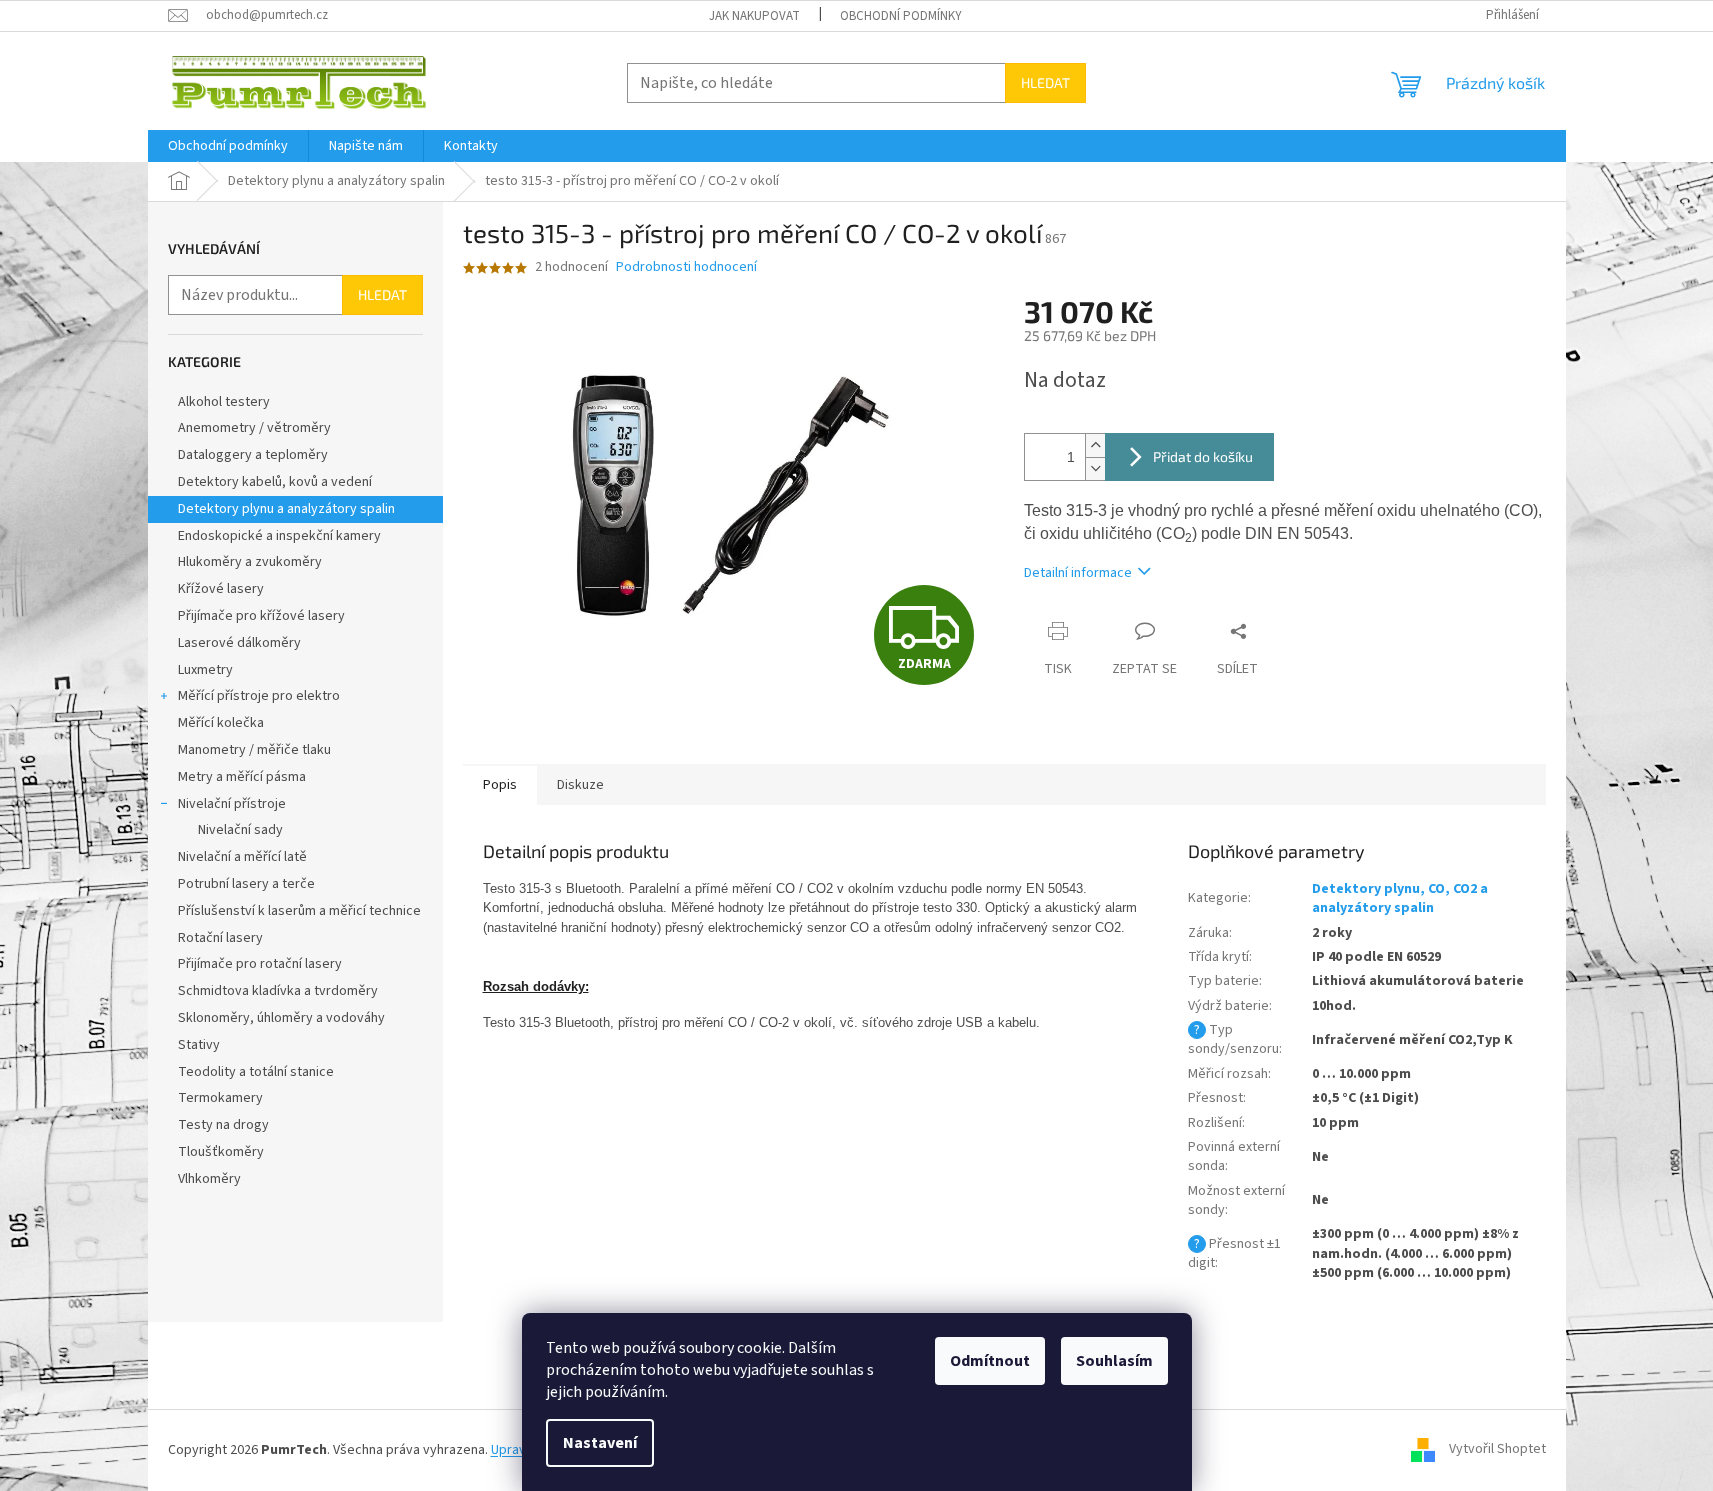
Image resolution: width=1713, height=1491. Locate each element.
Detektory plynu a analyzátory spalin (286, 509)
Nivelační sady (240, 830)
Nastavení (600, 1443)
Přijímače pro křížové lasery (261, 616)
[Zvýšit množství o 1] (1095, 445)
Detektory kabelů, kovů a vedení (275, 482)
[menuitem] (228, 146)
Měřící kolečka (221, 723)
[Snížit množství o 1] (1095, 468)
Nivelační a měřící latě (242, 857)
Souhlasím (1114, 1361)
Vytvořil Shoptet (1497, 1450)
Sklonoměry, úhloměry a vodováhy (281, 1018)
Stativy (199, 1045)
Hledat (1045, 82)
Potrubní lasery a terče (246, 884)
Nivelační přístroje (232, 804)
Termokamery (220, 1098)
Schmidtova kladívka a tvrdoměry (278, 991)
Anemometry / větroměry (254, 428)
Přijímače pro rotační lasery (260, 964)
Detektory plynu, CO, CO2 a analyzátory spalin (1400, 898)
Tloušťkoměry (221, 1152)
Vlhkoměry (209, 1179)
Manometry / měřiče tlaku (254, 750)
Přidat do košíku (1203, 456)
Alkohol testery (224, 402)
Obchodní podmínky (901, 16)
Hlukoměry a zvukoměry (250, 562)
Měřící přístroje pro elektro (259, 696)
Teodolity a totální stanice (256, 1072)
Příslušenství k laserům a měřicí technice (299, 911)
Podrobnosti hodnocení (686, 267)
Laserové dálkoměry (239, 643)
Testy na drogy (223, 1125)
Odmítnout (990, 1361)
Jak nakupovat (754, 16)
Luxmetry (205, 670)
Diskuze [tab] (580, 785)
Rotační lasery (220, 938)
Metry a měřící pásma (242, 777)
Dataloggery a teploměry (253, 455)
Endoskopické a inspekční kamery (279, 536)
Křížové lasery (221, 589)
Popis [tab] (500, 785)
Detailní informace (1078, 573)
